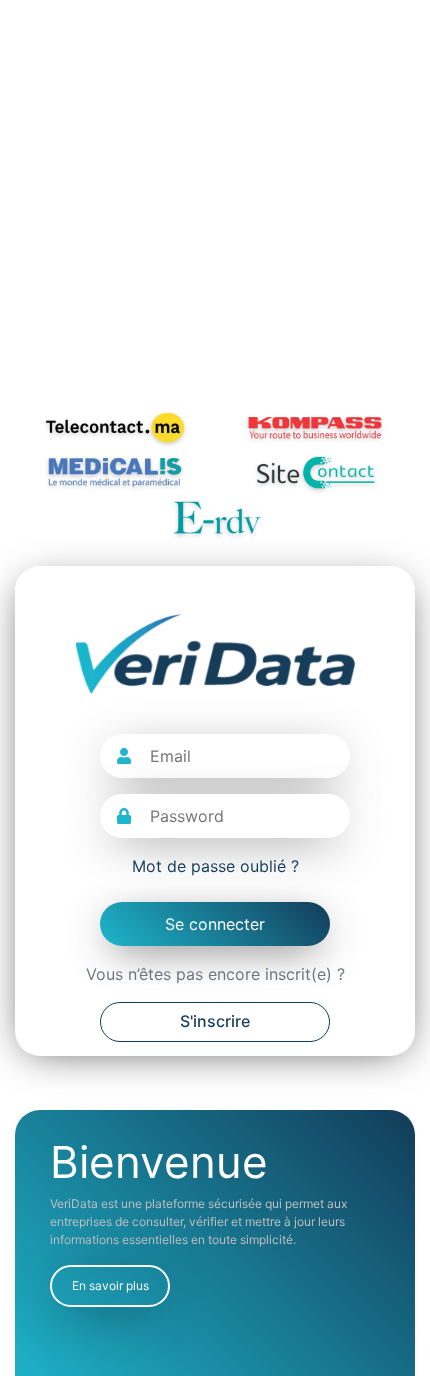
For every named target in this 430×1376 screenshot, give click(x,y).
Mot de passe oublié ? (215, 866)
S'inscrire (215, 1021)
